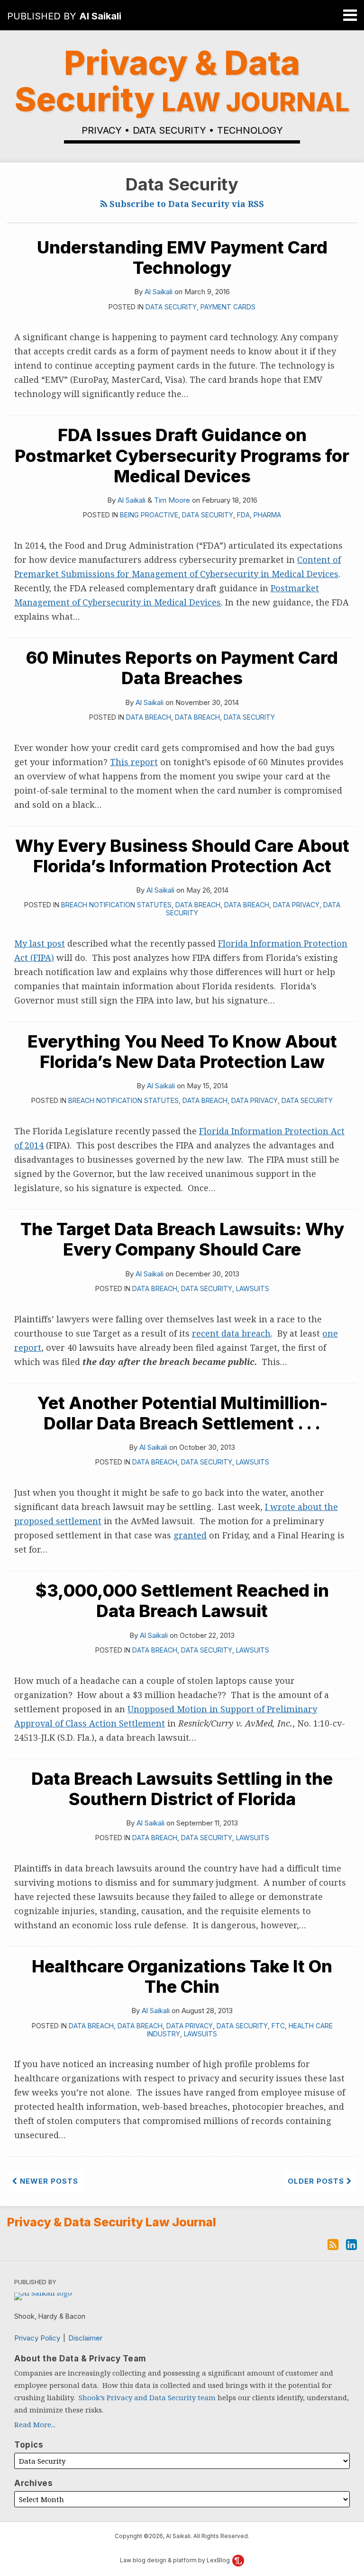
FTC (278, 2026)
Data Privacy (296, 905)
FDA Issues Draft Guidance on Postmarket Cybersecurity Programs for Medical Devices (182, 455)
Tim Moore (172, 500)
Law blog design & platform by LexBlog (176, 2560)
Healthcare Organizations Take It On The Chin (182, 1976)
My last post (40, 943)
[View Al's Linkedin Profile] (351, 2243)
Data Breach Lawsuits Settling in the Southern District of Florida (182, 1789)
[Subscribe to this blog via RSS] (333, 2243)
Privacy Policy (37, 2338)
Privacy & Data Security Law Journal (112, 2223)
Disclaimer (85, 2338)
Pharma (267, 515)
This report (134, 762)
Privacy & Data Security (182, 81)
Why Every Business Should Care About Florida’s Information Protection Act (182, 856)
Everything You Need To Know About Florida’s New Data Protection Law (182, 1052)
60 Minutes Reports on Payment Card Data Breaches (182, 668)
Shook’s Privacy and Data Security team (147, 2397)
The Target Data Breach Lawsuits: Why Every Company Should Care (182, 1239)
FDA (243, 515)
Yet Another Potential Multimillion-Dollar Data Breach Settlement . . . (182, 1413)
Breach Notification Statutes (116, 905)
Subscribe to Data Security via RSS (186, 204)
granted (190, 1535)
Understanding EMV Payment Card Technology (182, 258)
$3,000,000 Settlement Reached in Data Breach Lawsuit (182, 1601)
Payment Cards (228, 307)
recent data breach (231, 1333)
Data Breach (149, 717)
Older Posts (317, 2181)
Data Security (171, 307)
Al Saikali (100, 16)
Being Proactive (149, 515)
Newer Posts (48, 2181)
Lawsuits (253, 1288)
